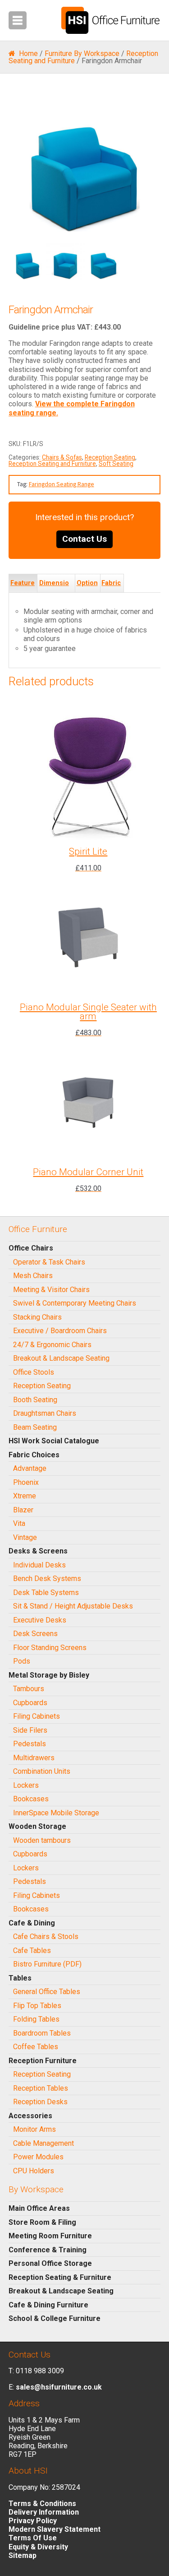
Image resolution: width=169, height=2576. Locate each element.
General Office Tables (47, 1992)
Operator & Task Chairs (49, 1262)
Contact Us (84, 539)
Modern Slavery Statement (55, 2529)
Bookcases (31, 1799)
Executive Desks (40, 1620)
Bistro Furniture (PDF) (47, 1964)
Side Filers (30, 1730)
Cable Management (43, 2143)
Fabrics (111, 592)
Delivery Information (44, 2512)
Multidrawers (34, 1758)
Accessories (30, 2116)
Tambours (29, 1689)
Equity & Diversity (38, 2547)
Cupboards (30, 1703)
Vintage (25, 1537)
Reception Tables (41, 2088)
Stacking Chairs (37, 1317)
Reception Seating (110, 457)
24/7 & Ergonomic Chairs (52, 1345)
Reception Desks (40, 2102)
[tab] (23, 583)
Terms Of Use (33, 2538)
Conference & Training (48, 2250)
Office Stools (34, 1372)
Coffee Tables (36, 2047)
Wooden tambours (42, 1840)
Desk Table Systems (46, 1593)
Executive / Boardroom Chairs (60, 1331)
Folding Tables (36, 2019)
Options (87, 592)
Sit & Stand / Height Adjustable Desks (73, 1606)
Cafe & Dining (32, 1923)
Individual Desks (39, 1565)
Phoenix (26, 1482)
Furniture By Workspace (82, 53)
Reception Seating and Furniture (52, 464)
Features (23, 592)
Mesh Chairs (33, 1276)
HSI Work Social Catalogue (54, 1441)
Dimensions (54, 592)
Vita (19, 1523)
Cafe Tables (32, 1951)
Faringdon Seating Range (62, 484)
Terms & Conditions (42, 2504)
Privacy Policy (33, 2521)
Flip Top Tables (37, 2006)
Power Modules (38, 2157)
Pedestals (30, 1744)
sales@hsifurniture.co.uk (59, 2387)
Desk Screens (35, 1634)
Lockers (26, 1785)
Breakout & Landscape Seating (61, 1358)
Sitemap (23, 2555)
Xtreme (25, 1496)
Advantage (30, 1468)
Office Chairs (31, 1248)
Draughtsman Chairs (45, 1413)
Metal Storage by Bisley (49, 1675)
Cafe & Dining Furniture (48, 2305)
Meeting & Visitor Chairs (51, 1290)
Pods (22, 1661)
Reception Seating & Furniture (60, 2277)
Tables (20, 1978)
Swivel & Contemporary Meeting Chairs (75, 1303)
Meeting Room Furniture (50, 2236)
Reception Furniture (43, 2061)
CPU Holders (34, 2171)
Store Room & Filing (42, 2222)
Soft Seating (116, 464)
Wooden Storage (37, 1826)
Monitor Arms (34, 2129)
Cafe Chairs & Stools (46, 1937)
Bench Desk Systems (47, 1579)
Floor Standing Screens (50, 1648)
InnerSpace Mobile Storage (56, 1813)
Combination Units (42, 1771)
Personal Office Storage (50, 2263)
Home (28, 53)
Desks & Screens (38, 1551)
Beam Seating (35, 1427)
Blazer (23, 1510)
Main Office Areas (39, 2208)
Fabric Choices (34, 1455)
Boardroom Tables (42, 2033)
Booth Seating (35, 1400)
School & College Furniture (55, 2318)
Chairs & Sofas (62, 457)
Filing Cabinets (37, 1716)
